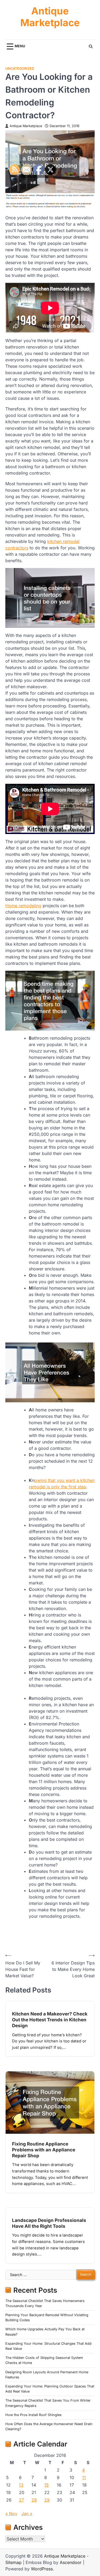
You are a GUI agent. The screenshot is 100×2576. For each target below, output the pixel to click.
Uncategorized (20, 68)
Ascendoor (71, 2562)
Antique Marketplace (50, 17)
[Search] (91, 46)
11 (84, 2477)
